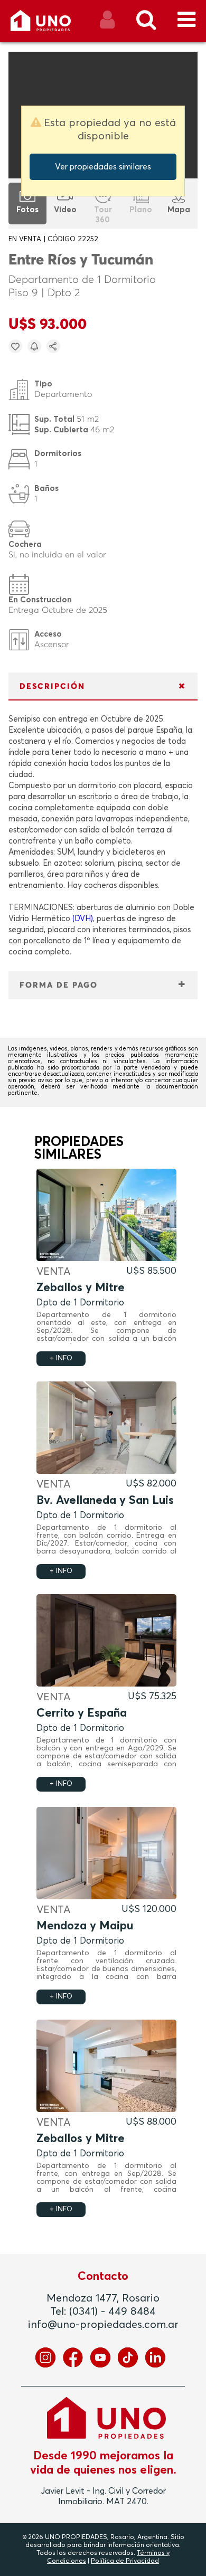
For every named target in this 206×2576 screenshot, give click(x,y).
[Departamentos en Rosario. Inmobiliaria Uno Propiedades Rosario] (52, 25)
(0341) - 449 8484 (113, 2312)
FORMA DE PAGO (59, 985)
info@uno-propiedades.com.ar (103, 2325)
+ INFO (61, 1358)
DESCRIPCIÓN (52, 686)
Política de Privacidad (125, 2561)
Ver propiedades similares (103, 167)
